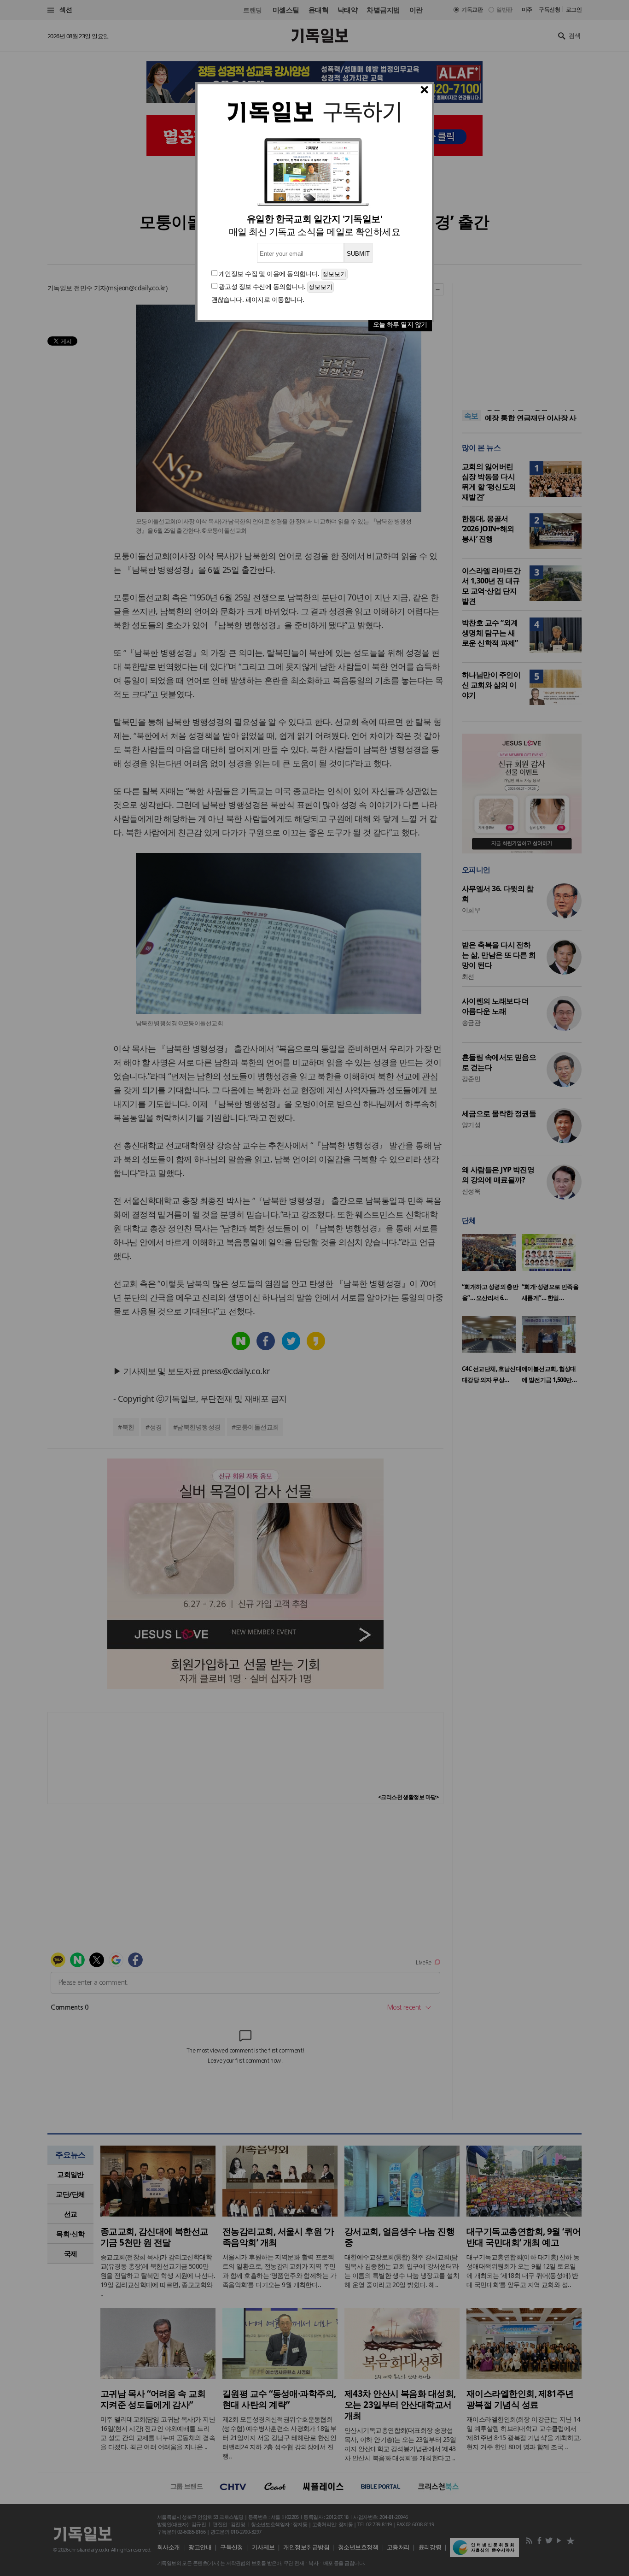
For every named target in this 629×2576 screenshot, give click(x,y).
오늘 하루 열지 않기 (400, 324)
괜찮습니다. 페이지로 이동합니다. (258, 299)
